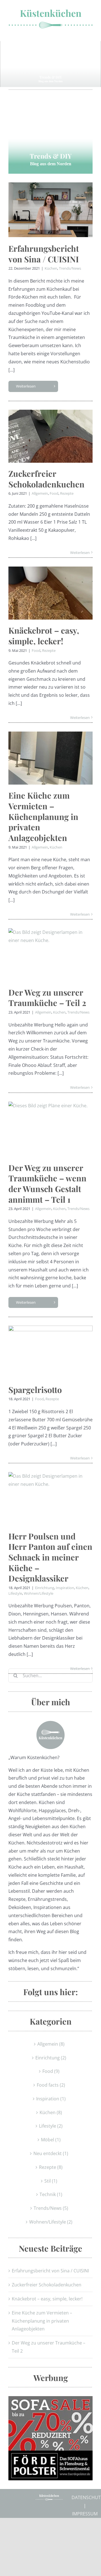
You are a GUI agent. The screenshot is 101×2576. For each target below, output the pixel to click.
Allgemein (40, 492)
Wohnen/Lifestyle (39, 1592)
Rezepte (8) (51, 2165)
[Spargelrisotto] (50, 1350)
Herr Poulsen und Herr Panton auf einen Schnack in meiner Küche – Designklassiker (50, 1556)
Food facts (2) (51, 2083)
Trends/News (70, 267)
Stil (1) (51, 2179)
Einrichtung (45, 1586)
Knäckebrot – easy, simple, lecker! (44, 634)
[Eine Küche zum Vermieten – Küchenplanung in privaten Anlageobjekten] (50, 756)
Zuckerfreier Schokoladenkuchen (46, 477)
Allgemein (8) (51, 2042)
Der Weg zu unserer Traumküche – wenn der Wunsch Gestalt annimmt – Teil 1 (47, 1182)
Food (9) (51, 2069)
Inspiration (65, 1586)
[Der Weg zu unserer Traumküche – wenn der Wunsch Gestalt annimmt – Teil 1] (50, 1127)
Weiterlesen (26, 384)
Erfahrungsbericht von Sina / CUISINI (44, 252)
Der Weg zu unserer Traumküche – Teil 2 (47, 996)
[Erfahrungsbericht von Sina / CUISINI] (50, 208)
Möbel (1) (51, 2138)
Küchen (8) (51, 2111)
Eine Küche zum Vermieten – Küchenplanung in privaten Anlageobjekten (43, 815)
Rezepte (67, 492)
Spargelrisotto (35, 1388)
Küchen (51, 267)
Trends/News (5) (51, 2206)
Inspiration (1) (51, 2097)
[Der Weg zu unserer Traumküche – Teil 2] (50, 953)
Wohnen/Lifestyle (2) (51, 2220)
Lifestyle (15, 1592)
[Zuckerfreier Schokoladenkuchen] (50, 435)
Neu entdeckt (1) (51, 2152)
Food (54, 492)
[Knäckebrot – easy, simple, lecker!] (50, 591)
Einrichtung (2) (51, 2056)
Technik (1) (51, 2193)
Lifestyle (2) (51, 2124)
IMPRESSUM (85, 2512)
